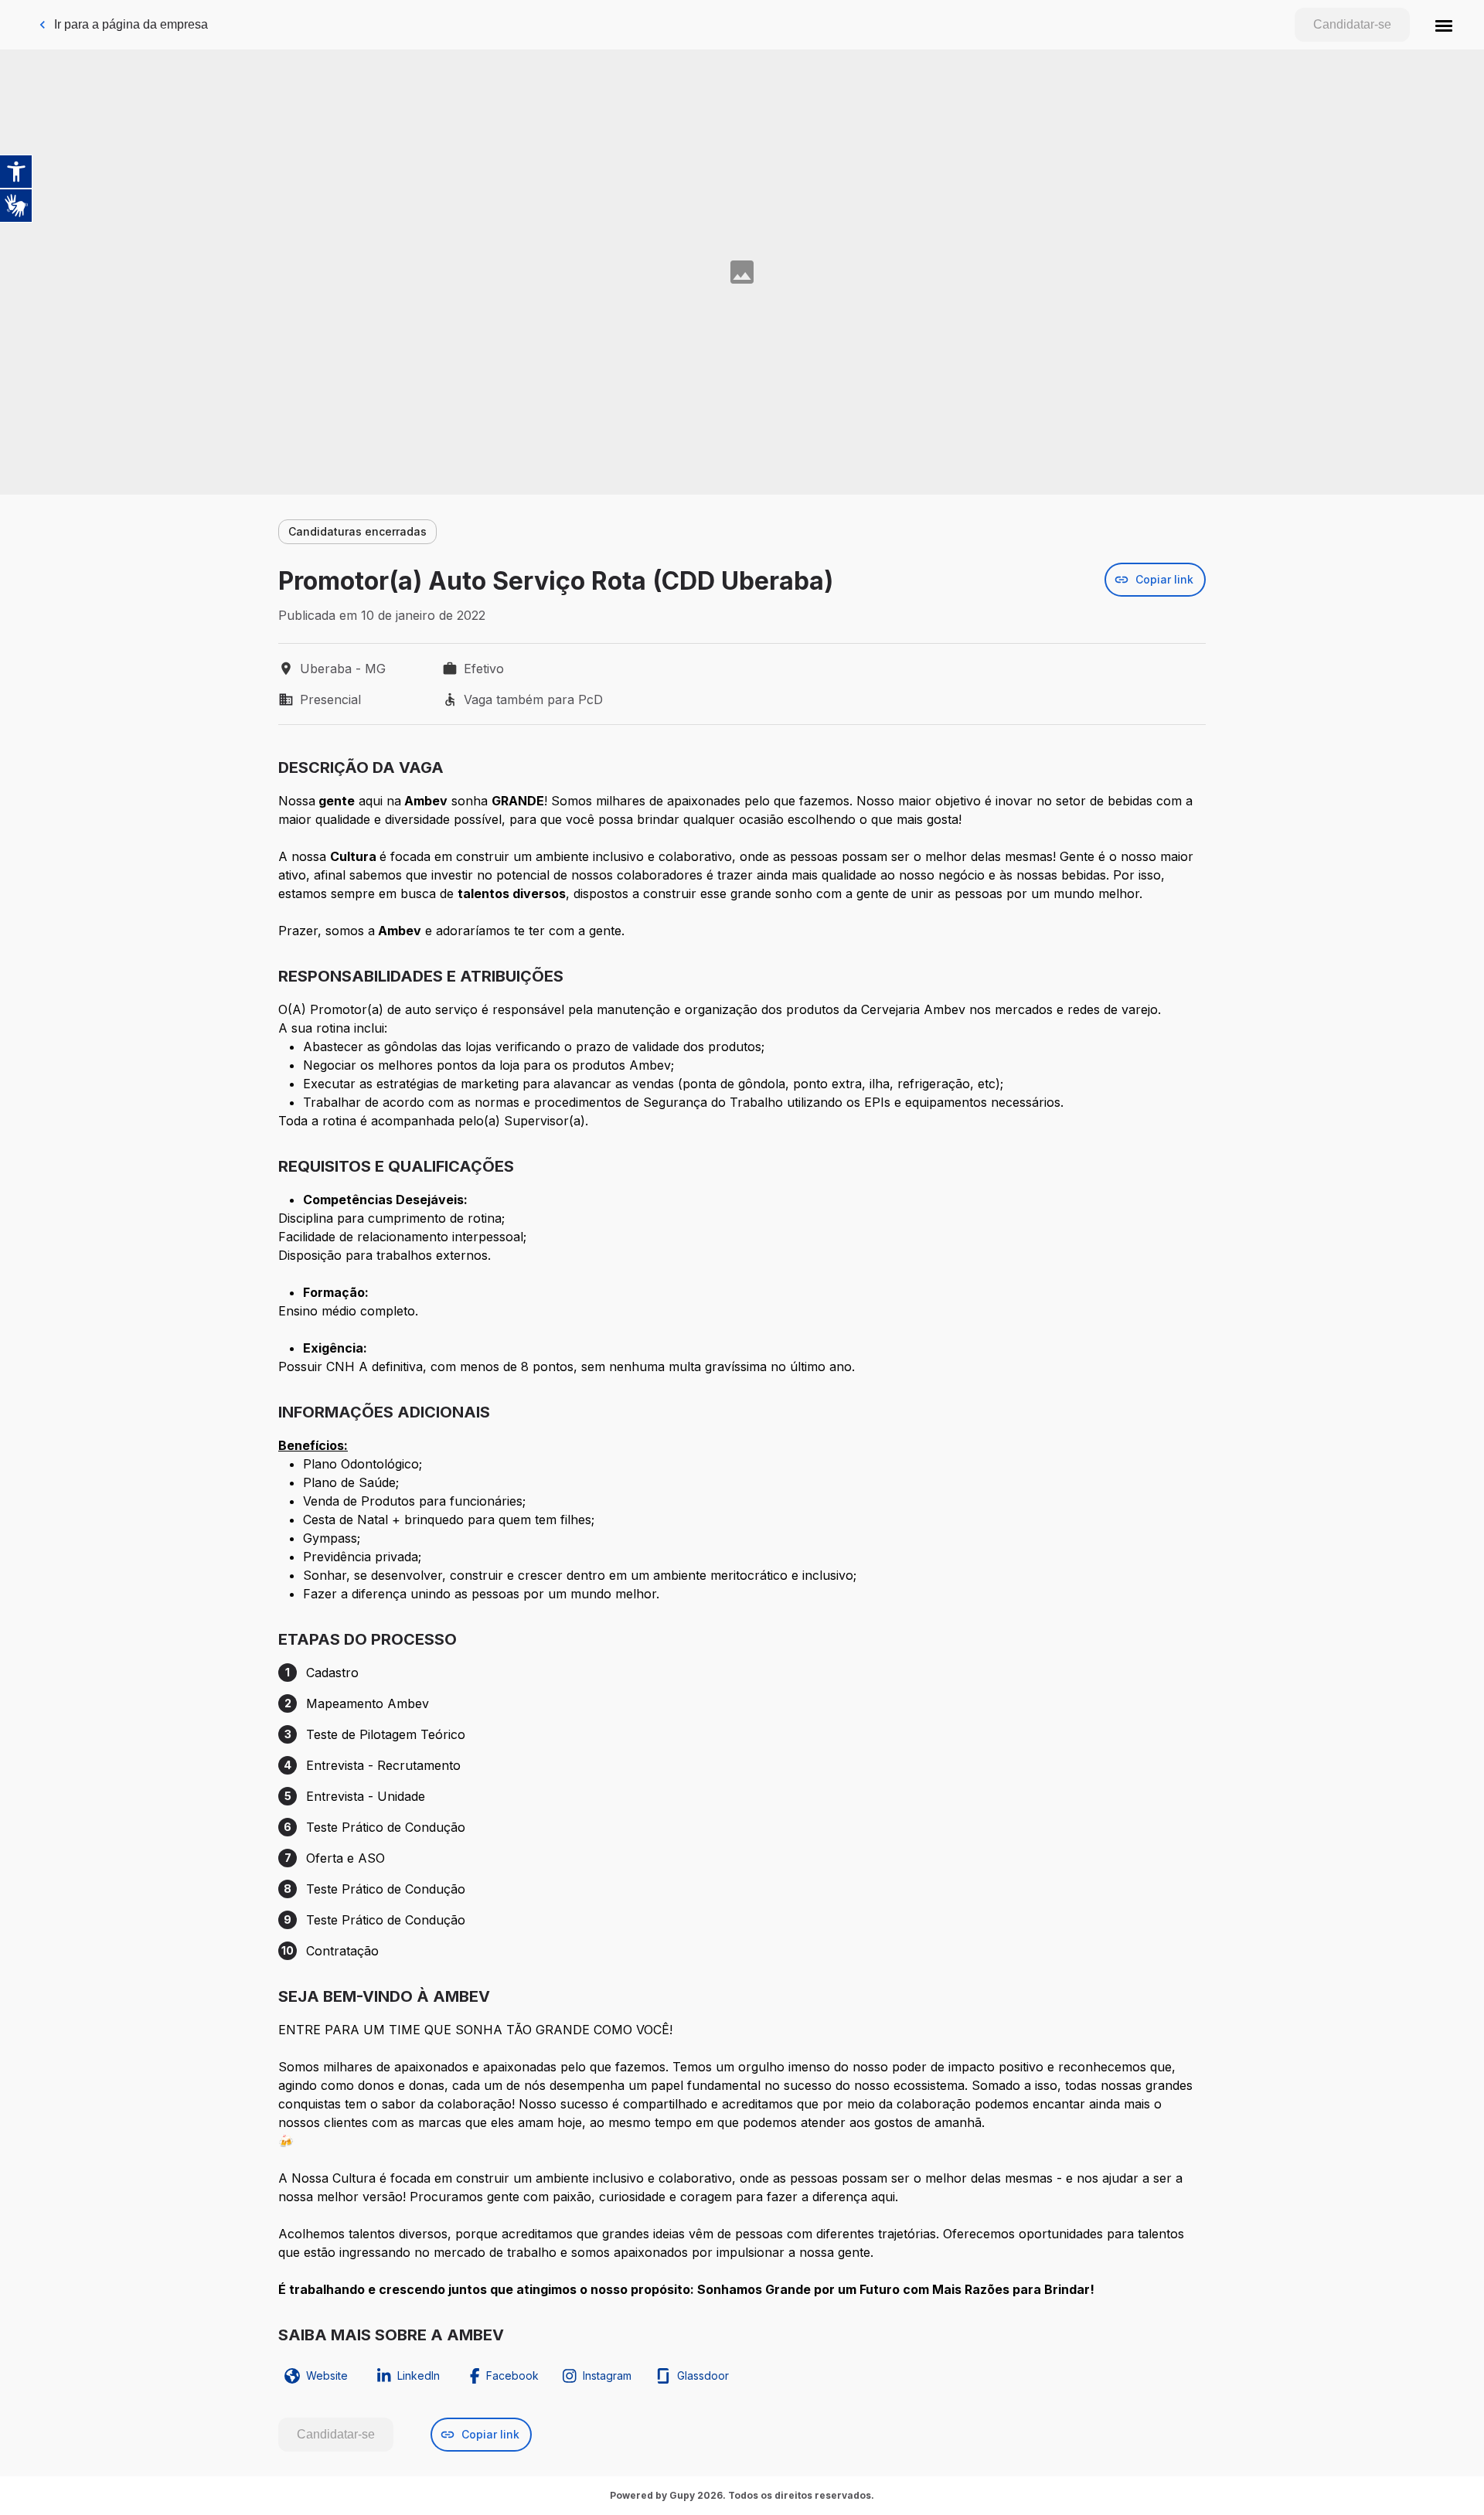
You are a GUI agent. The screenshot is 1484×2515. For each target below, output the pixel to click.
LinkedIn (419, 2375)
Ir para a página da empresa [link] (131, 24)
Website (327, 2375)
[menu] (1444, 25)
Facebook (512, 2375)
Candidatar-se (1352, 24)
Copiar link (1164, 579)
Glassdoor (703, 2375)
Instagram (607, 2375)
